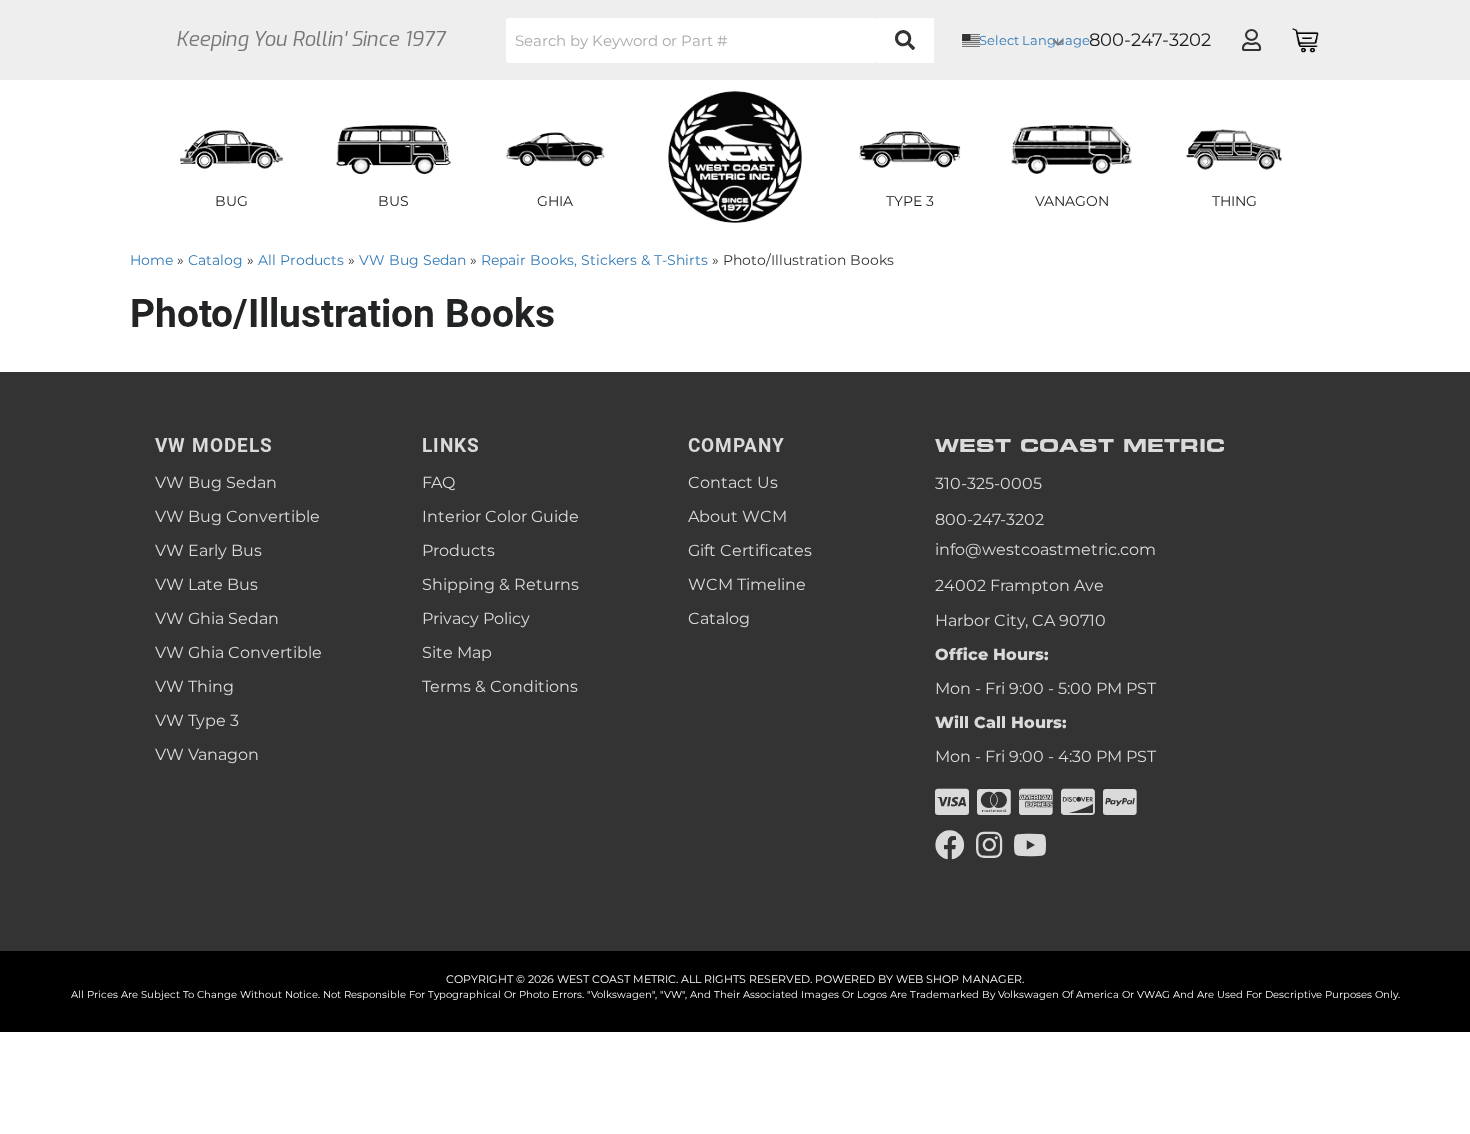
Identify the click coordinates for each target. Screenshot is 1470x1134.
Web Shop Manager (959, 979)
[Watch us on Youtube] (1030, 845)
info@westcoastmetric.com (1045, 549)
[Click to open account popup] (1251, 40)
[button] (720, 40)
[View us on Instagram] (989, 845)
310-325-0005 (988, 483)
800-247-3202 (989, 519)
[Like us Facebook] (950, 845)
